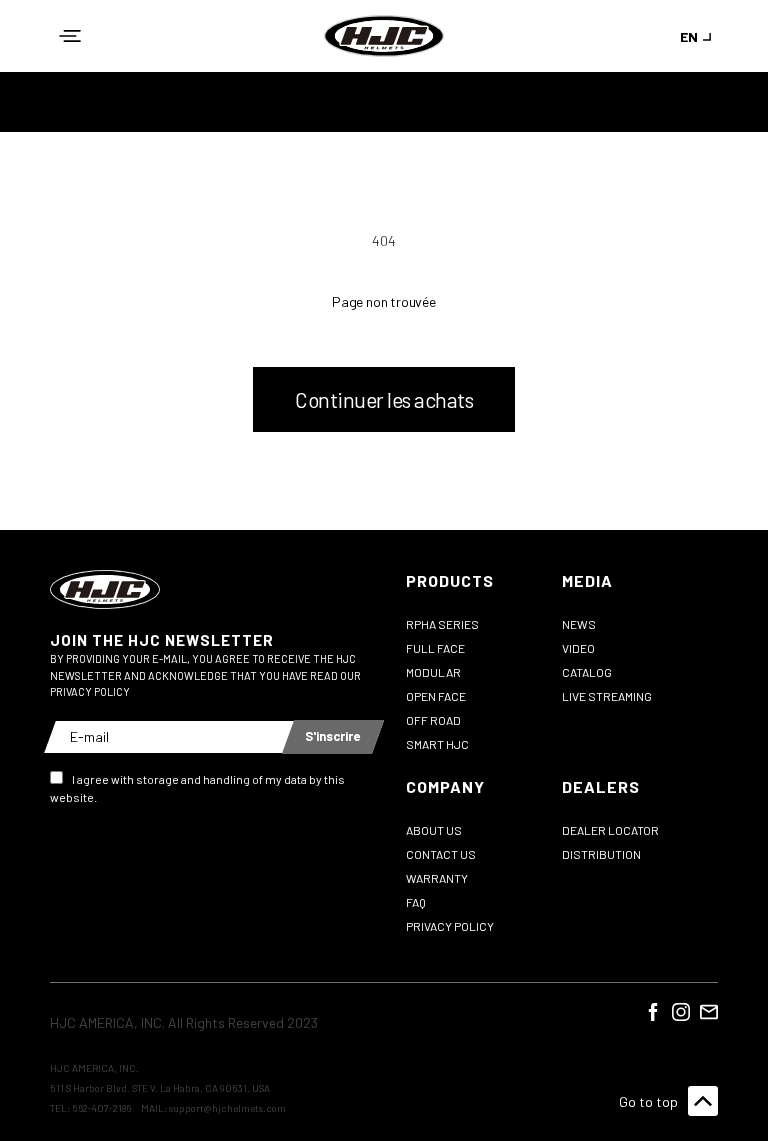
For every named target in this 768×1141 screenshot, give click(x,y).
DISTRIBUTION (601, 854)
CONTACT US (441, 854)
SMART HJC (437, 744)
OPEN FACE (436, 696)
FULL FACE (435, 648)
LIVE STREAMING (607, 696)
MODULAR (433, 672)
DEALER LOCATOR (610, 830)
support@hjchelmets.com (227, 1108)
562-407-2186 (101, 1108)
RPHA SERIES (442, 624)
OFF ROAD (433, 720)
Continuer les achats (384, 399)
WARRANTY (437, 878)
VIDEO (578, 648)
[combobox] (699, 36)
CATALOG (587, 672)
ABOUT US (434, 830)
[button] (70, 36)
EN (689, 36)
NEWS (579, 624)
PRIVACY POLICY (450, 926)
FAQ (416, 902)
